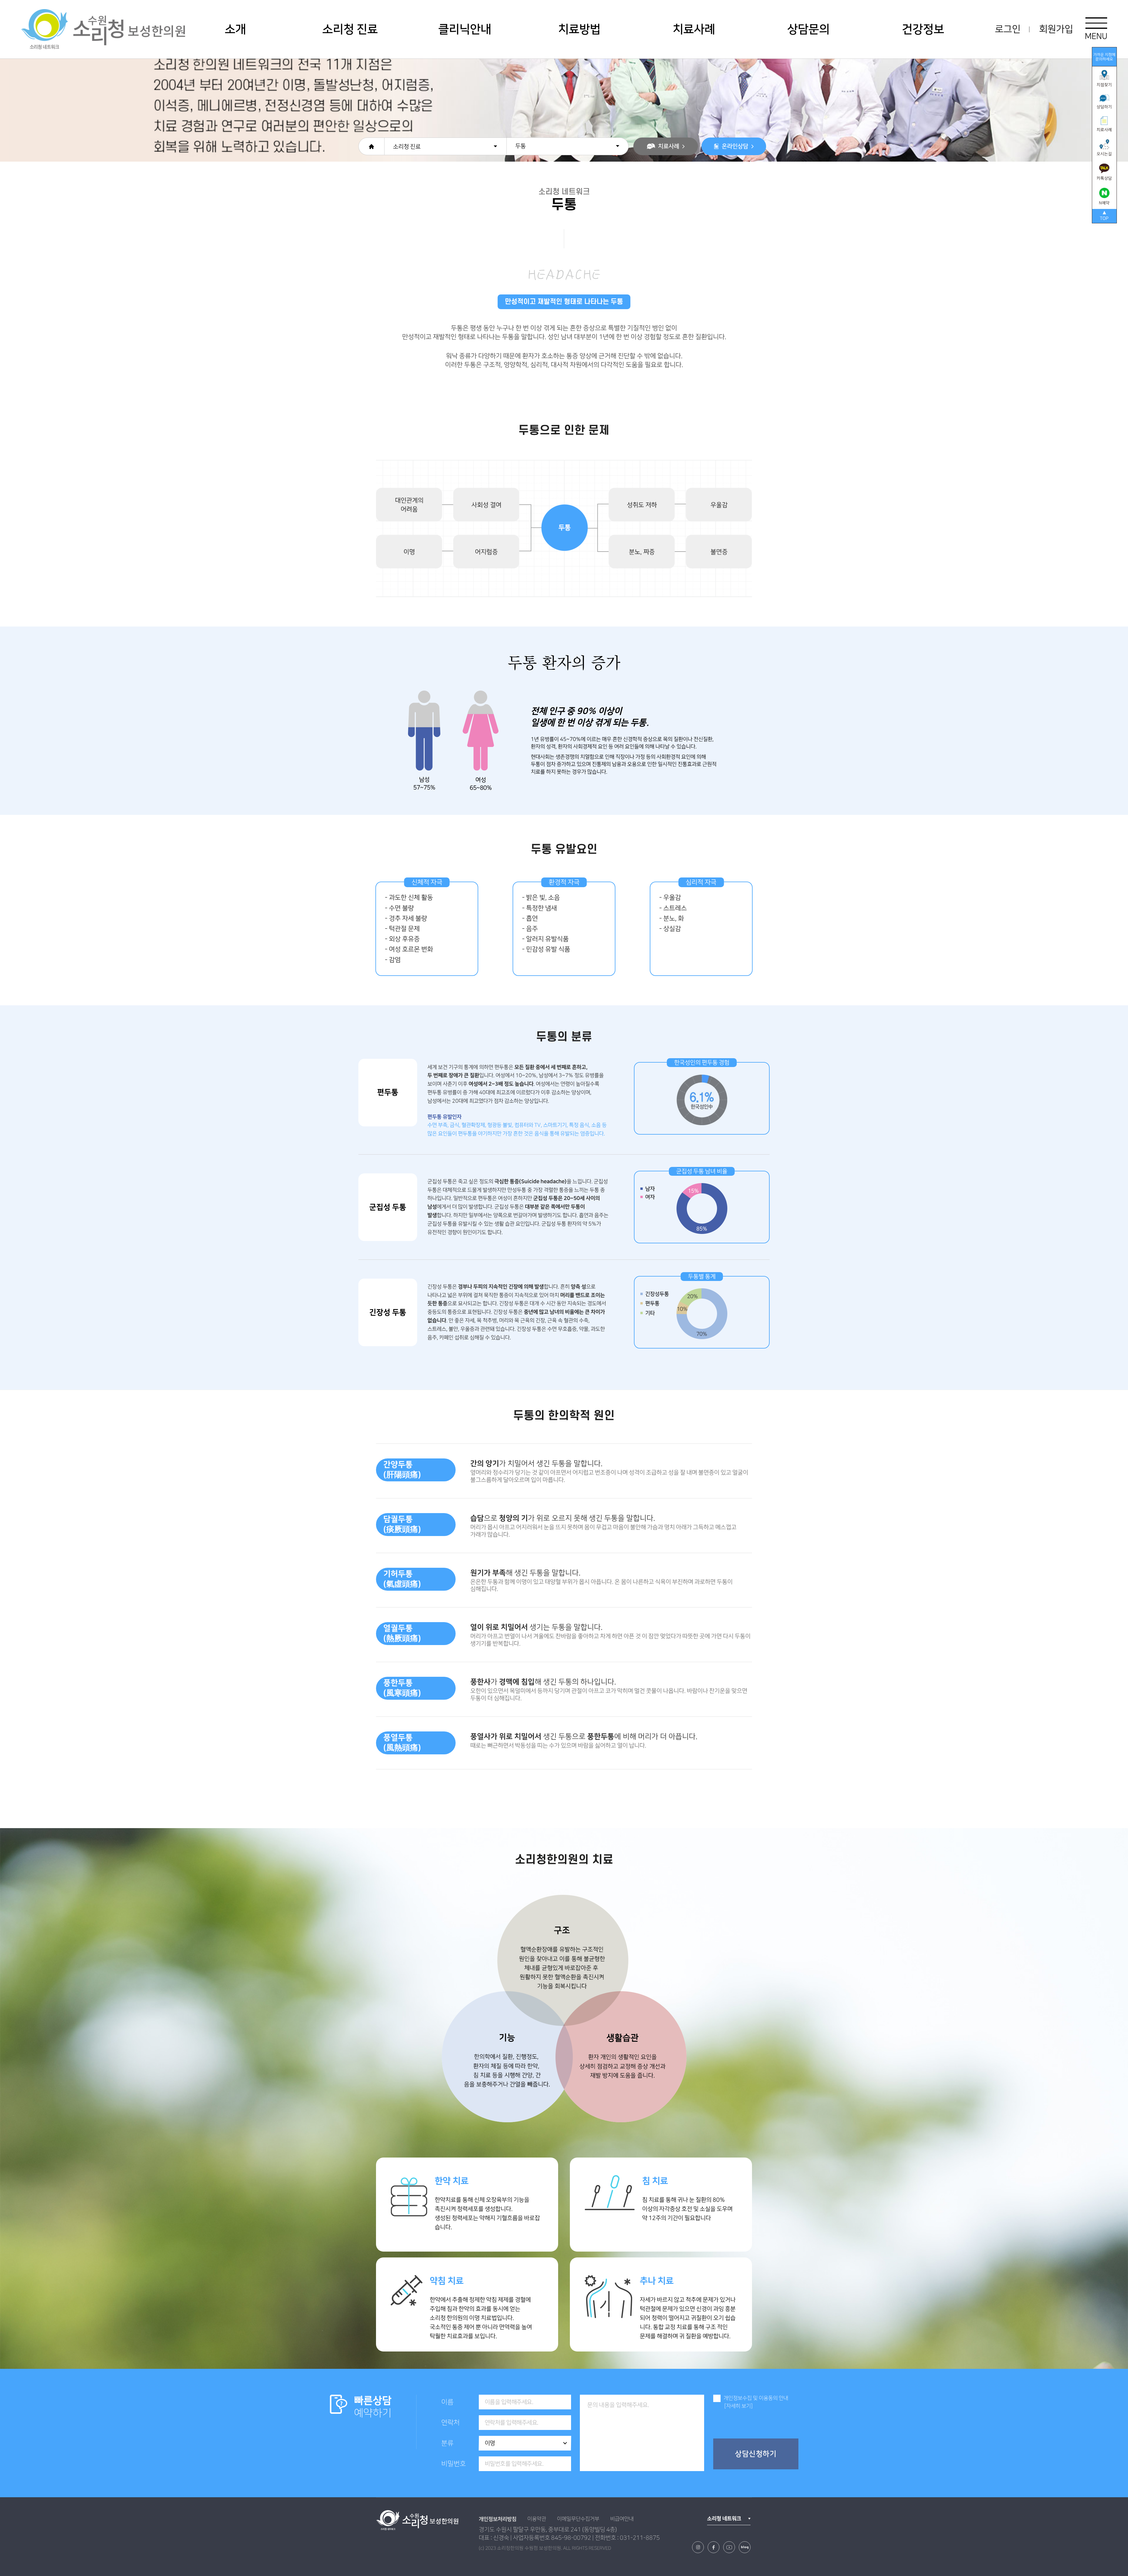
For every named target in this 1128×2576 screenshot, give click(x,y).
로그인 (1008, 29)
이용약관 (537, 2519)
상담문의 (808, 29)
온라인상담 (735, 146)
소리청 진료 (350, 29)
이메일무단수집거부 (578, 2519)
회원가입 (1056, 29)
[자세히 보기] (738, 2406)
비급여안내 (622, 2519)
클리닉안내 (465, 29)
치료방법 (579, 29)
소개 (235, 29)
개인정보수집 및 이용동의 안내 (756, 2398)
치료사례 (694, 29)
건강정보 (923, 29)
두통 (521, 146)
